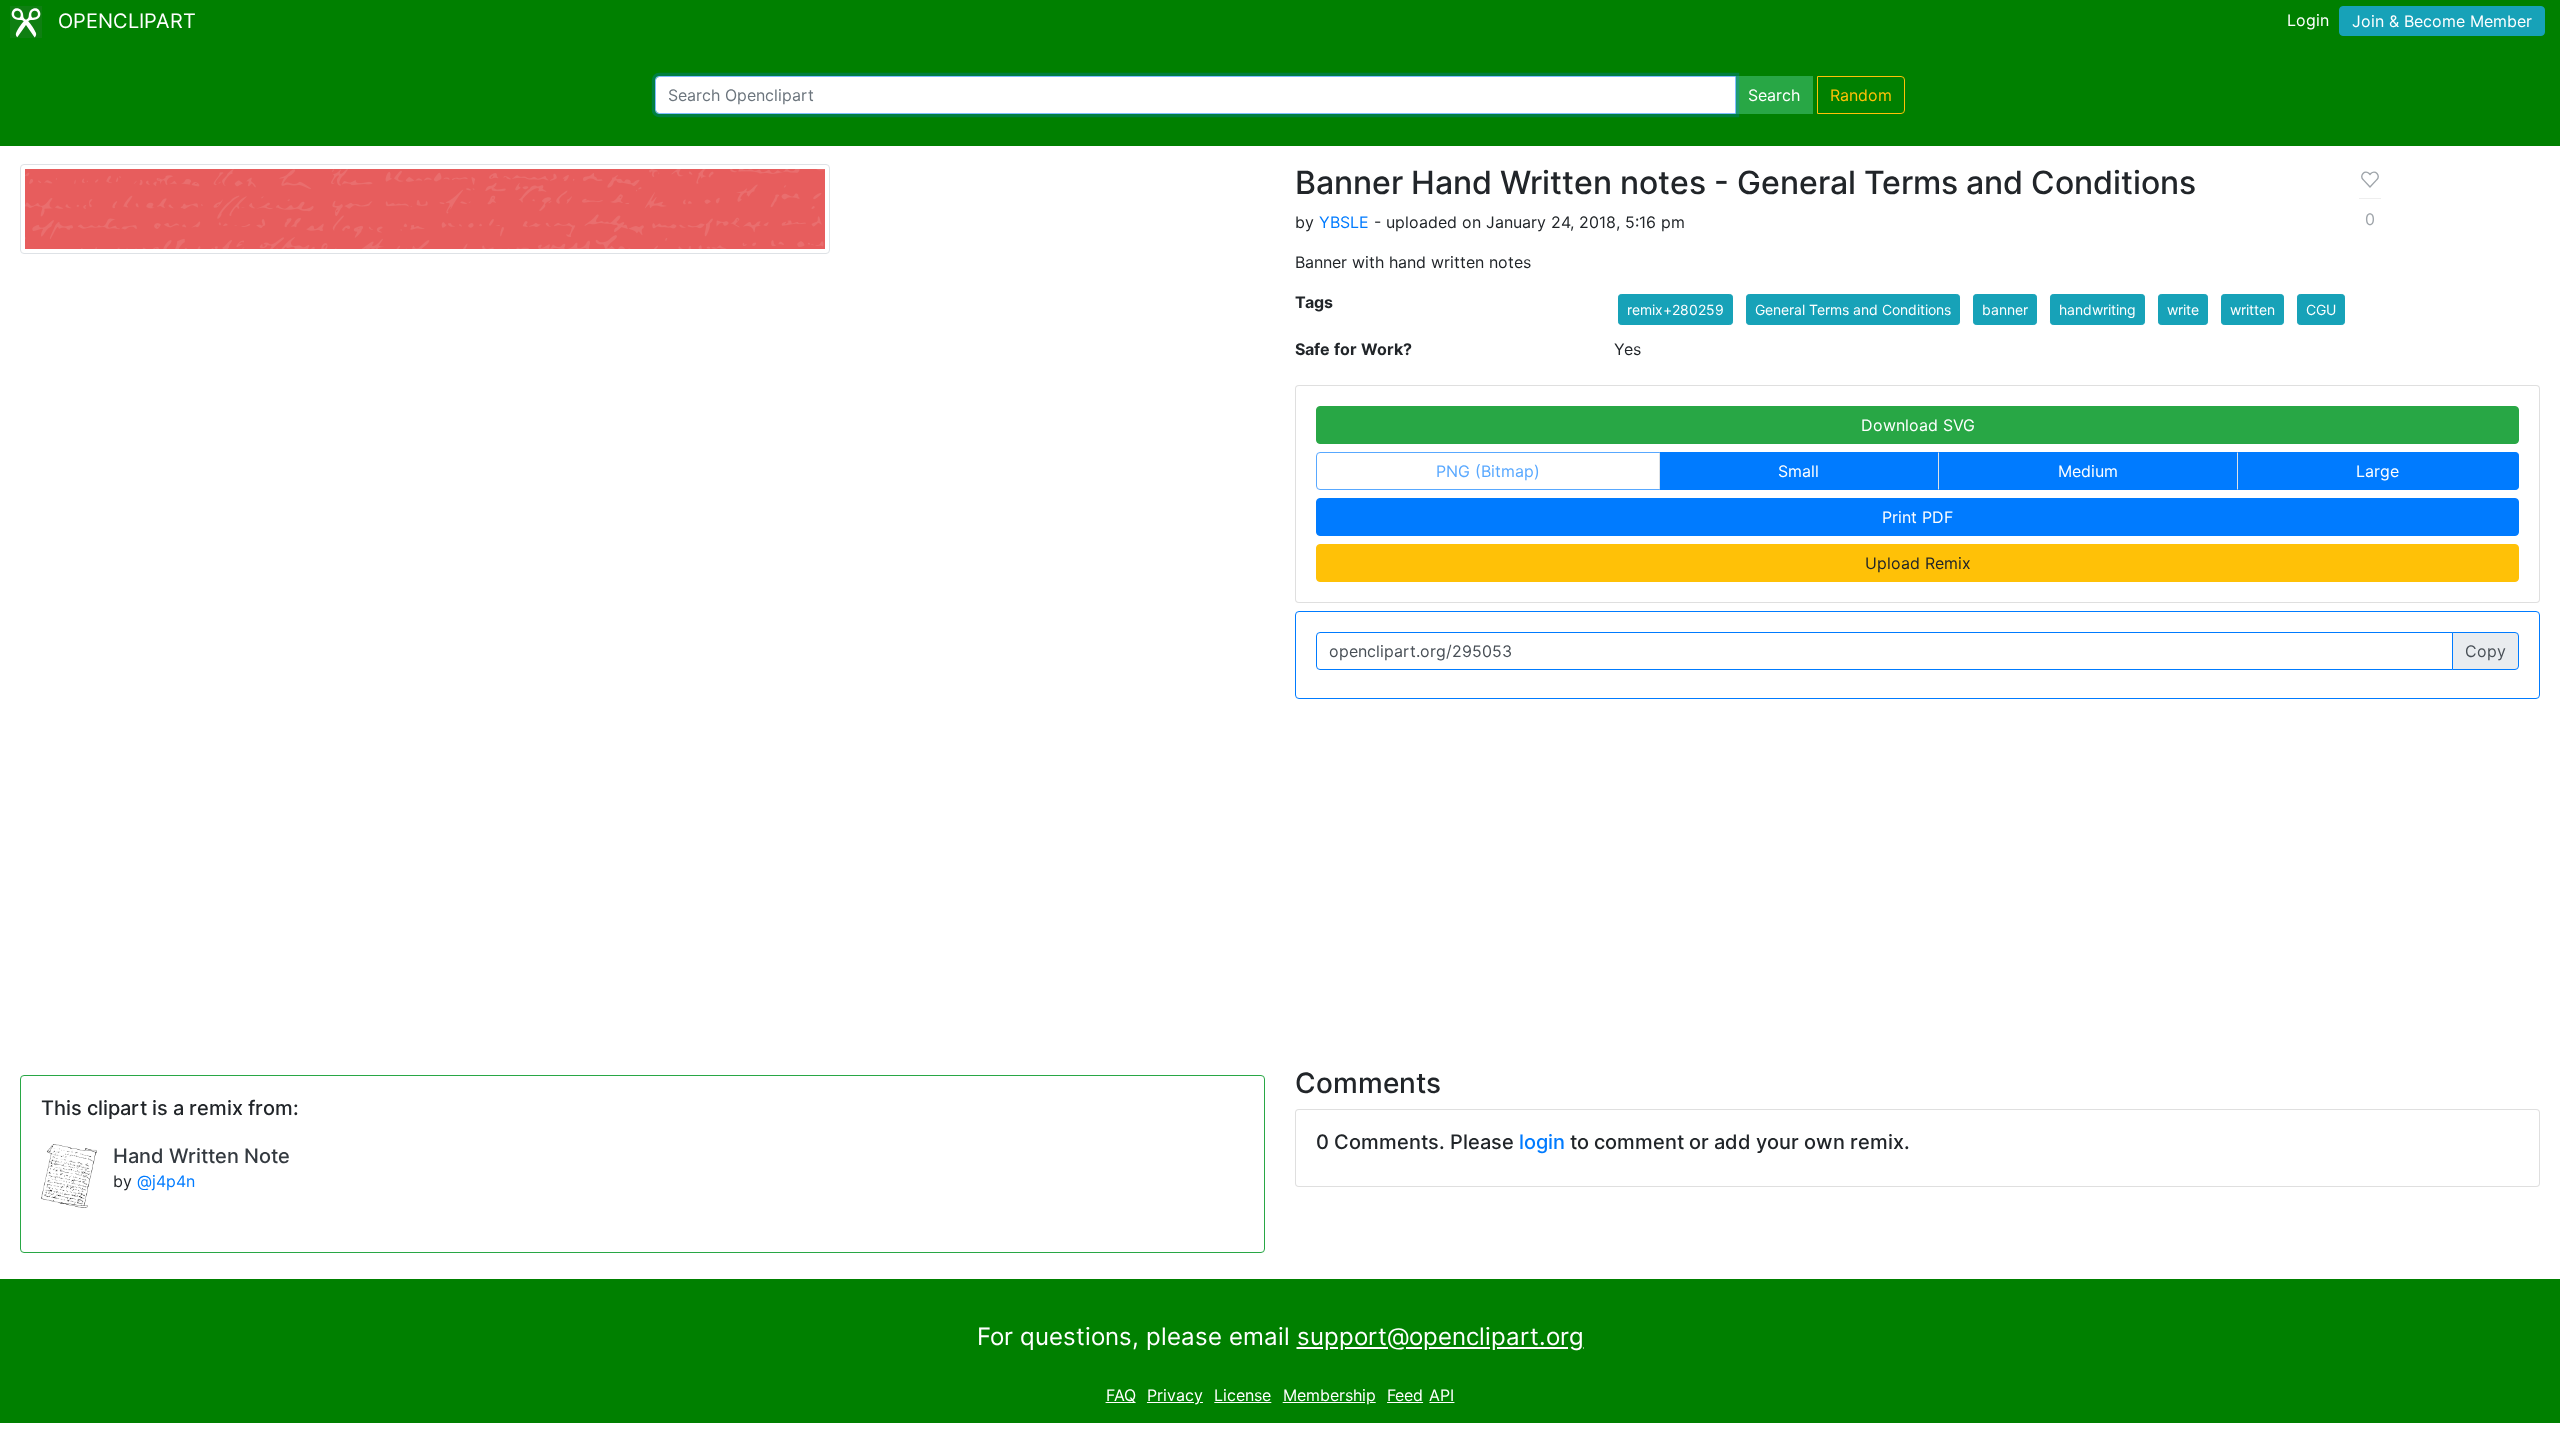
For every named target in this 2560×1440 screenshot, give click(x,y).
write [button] (2183, 309)
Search (1774, 95)
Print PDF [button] (1917, 517)
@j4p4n (166, 1181)
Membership (1329, 1395)
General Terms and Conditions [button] (1853, 309)
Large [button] (2377, 471)
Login (2308, 20)
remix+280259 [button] (1675, 309)
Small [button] (1798, 471)
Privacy (1175, 1395)
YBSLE (1344, 222)
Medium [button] (2088, 471)
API (1441, 1395)
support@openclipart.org (1440, 1336)
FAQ (1121, 1395)
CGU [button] (2321, 309)
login (1542, 1142)
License (1242, 1395)
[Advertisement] (1280, 871)
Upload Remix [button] (1918, 563)
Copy (2485, 651)
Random (1861, 95)
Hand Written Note (201, 1156)
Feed (1405, 1395)
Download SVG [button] (1918, 425)
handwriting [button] (2097, 309)
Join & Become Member (2442, 21)
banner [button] (2005, 309)
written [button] (2252, 309)
